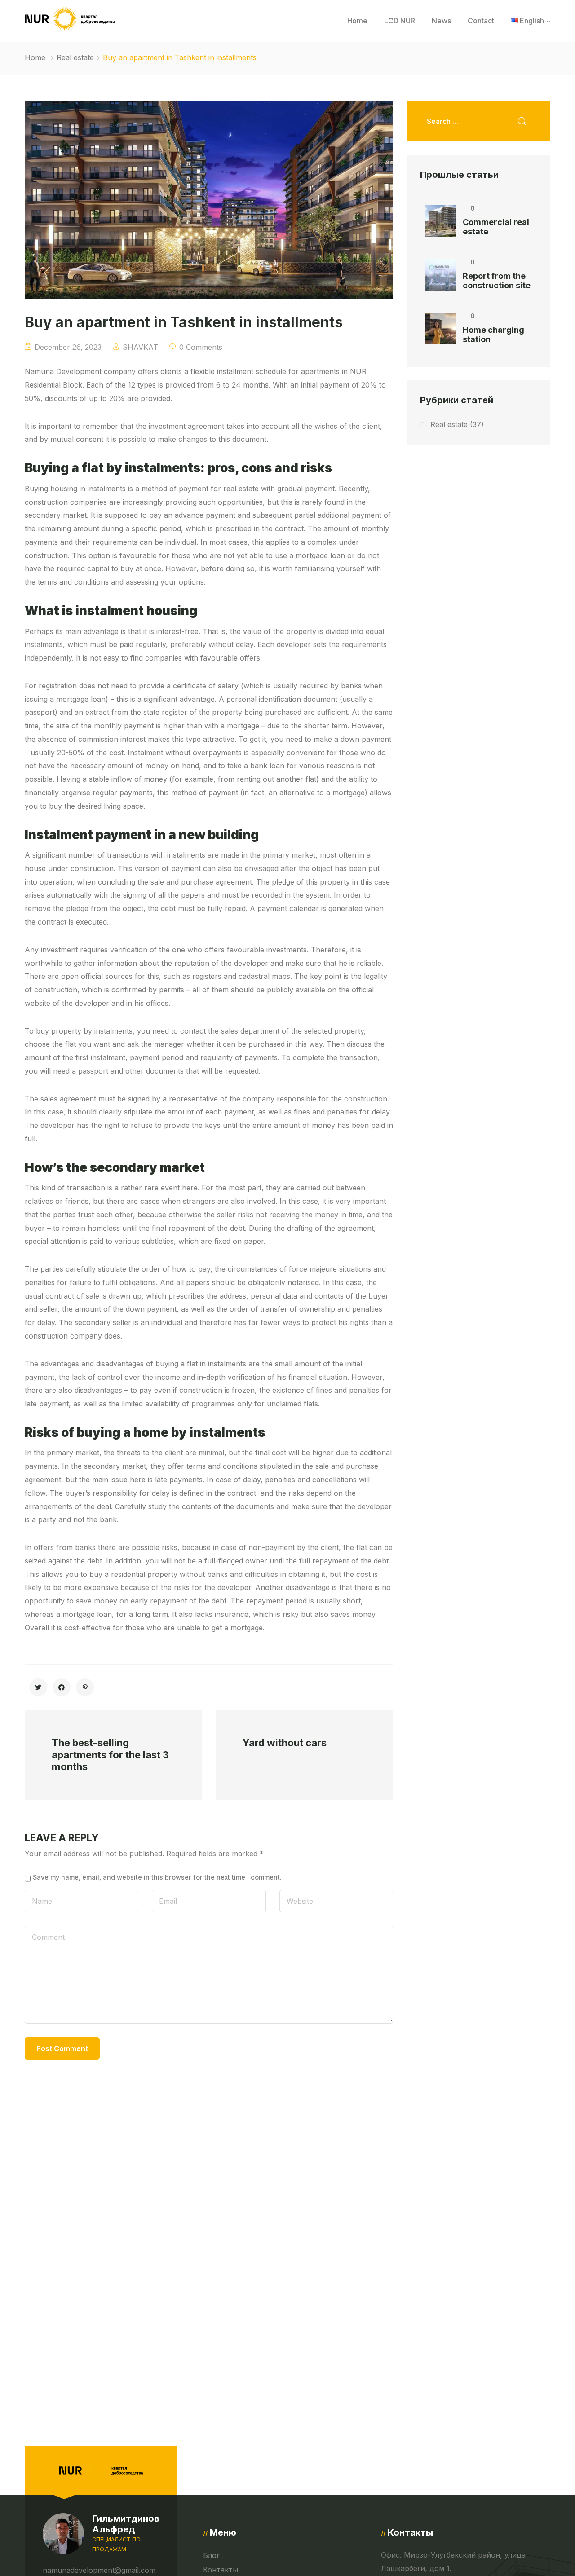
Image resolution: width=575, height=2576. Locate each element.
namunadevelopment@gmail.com (99, 2570)
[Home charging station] (440, 329)
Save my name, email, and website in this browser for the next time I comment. (157, 1877)
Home (357, 21)
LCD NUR (400, 21)
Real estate (75, 57)
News (441, 21)
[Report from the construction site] (440, 275)
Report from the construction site (497, 281)
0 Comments (201, 347)
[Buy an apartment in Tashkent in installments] (38, 1687)
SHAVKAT (140, 347)
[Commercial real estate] (440, 221)
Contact (481, 21)
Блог (211, 2555)
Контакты (221, 2570)
